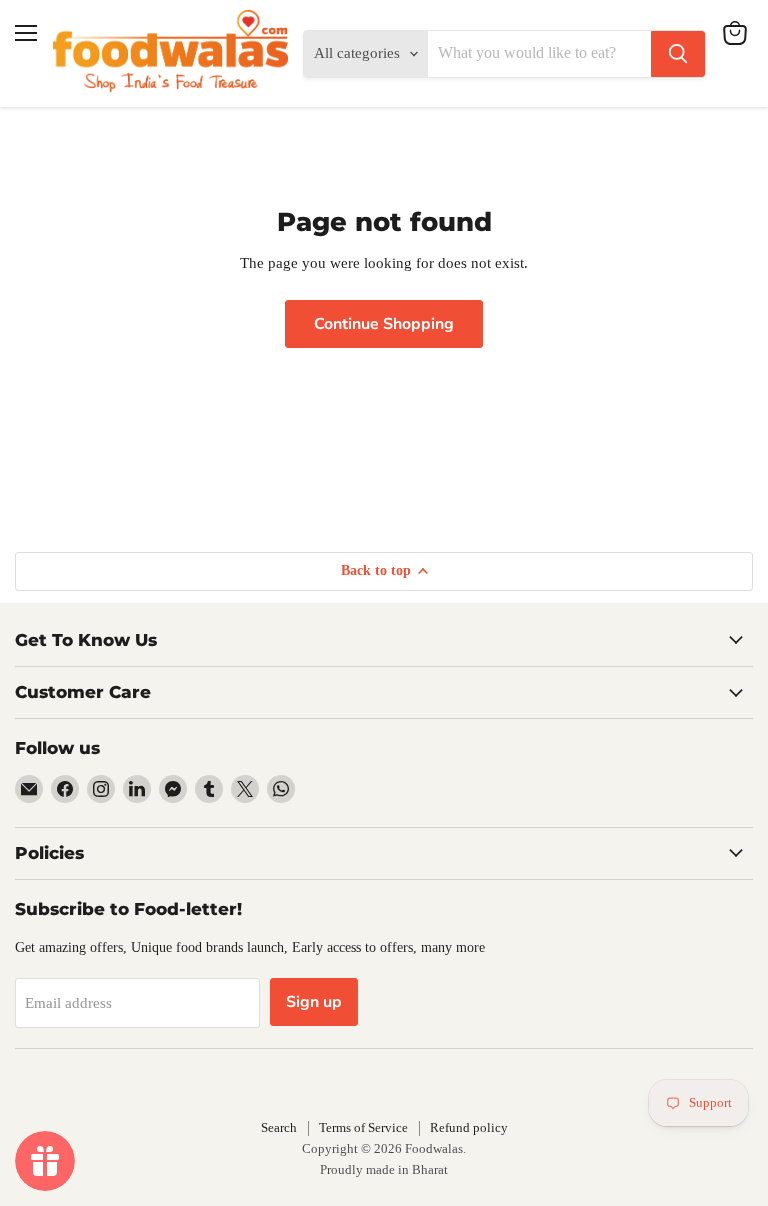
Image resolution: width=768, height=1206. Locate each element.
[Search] (678, 54)
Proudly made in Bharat (384, 1169)
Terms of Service (363, 1127)
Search (279, 1127)
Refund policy (469, 1127)
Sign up (314, 1002)
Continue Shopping (384, 324)
